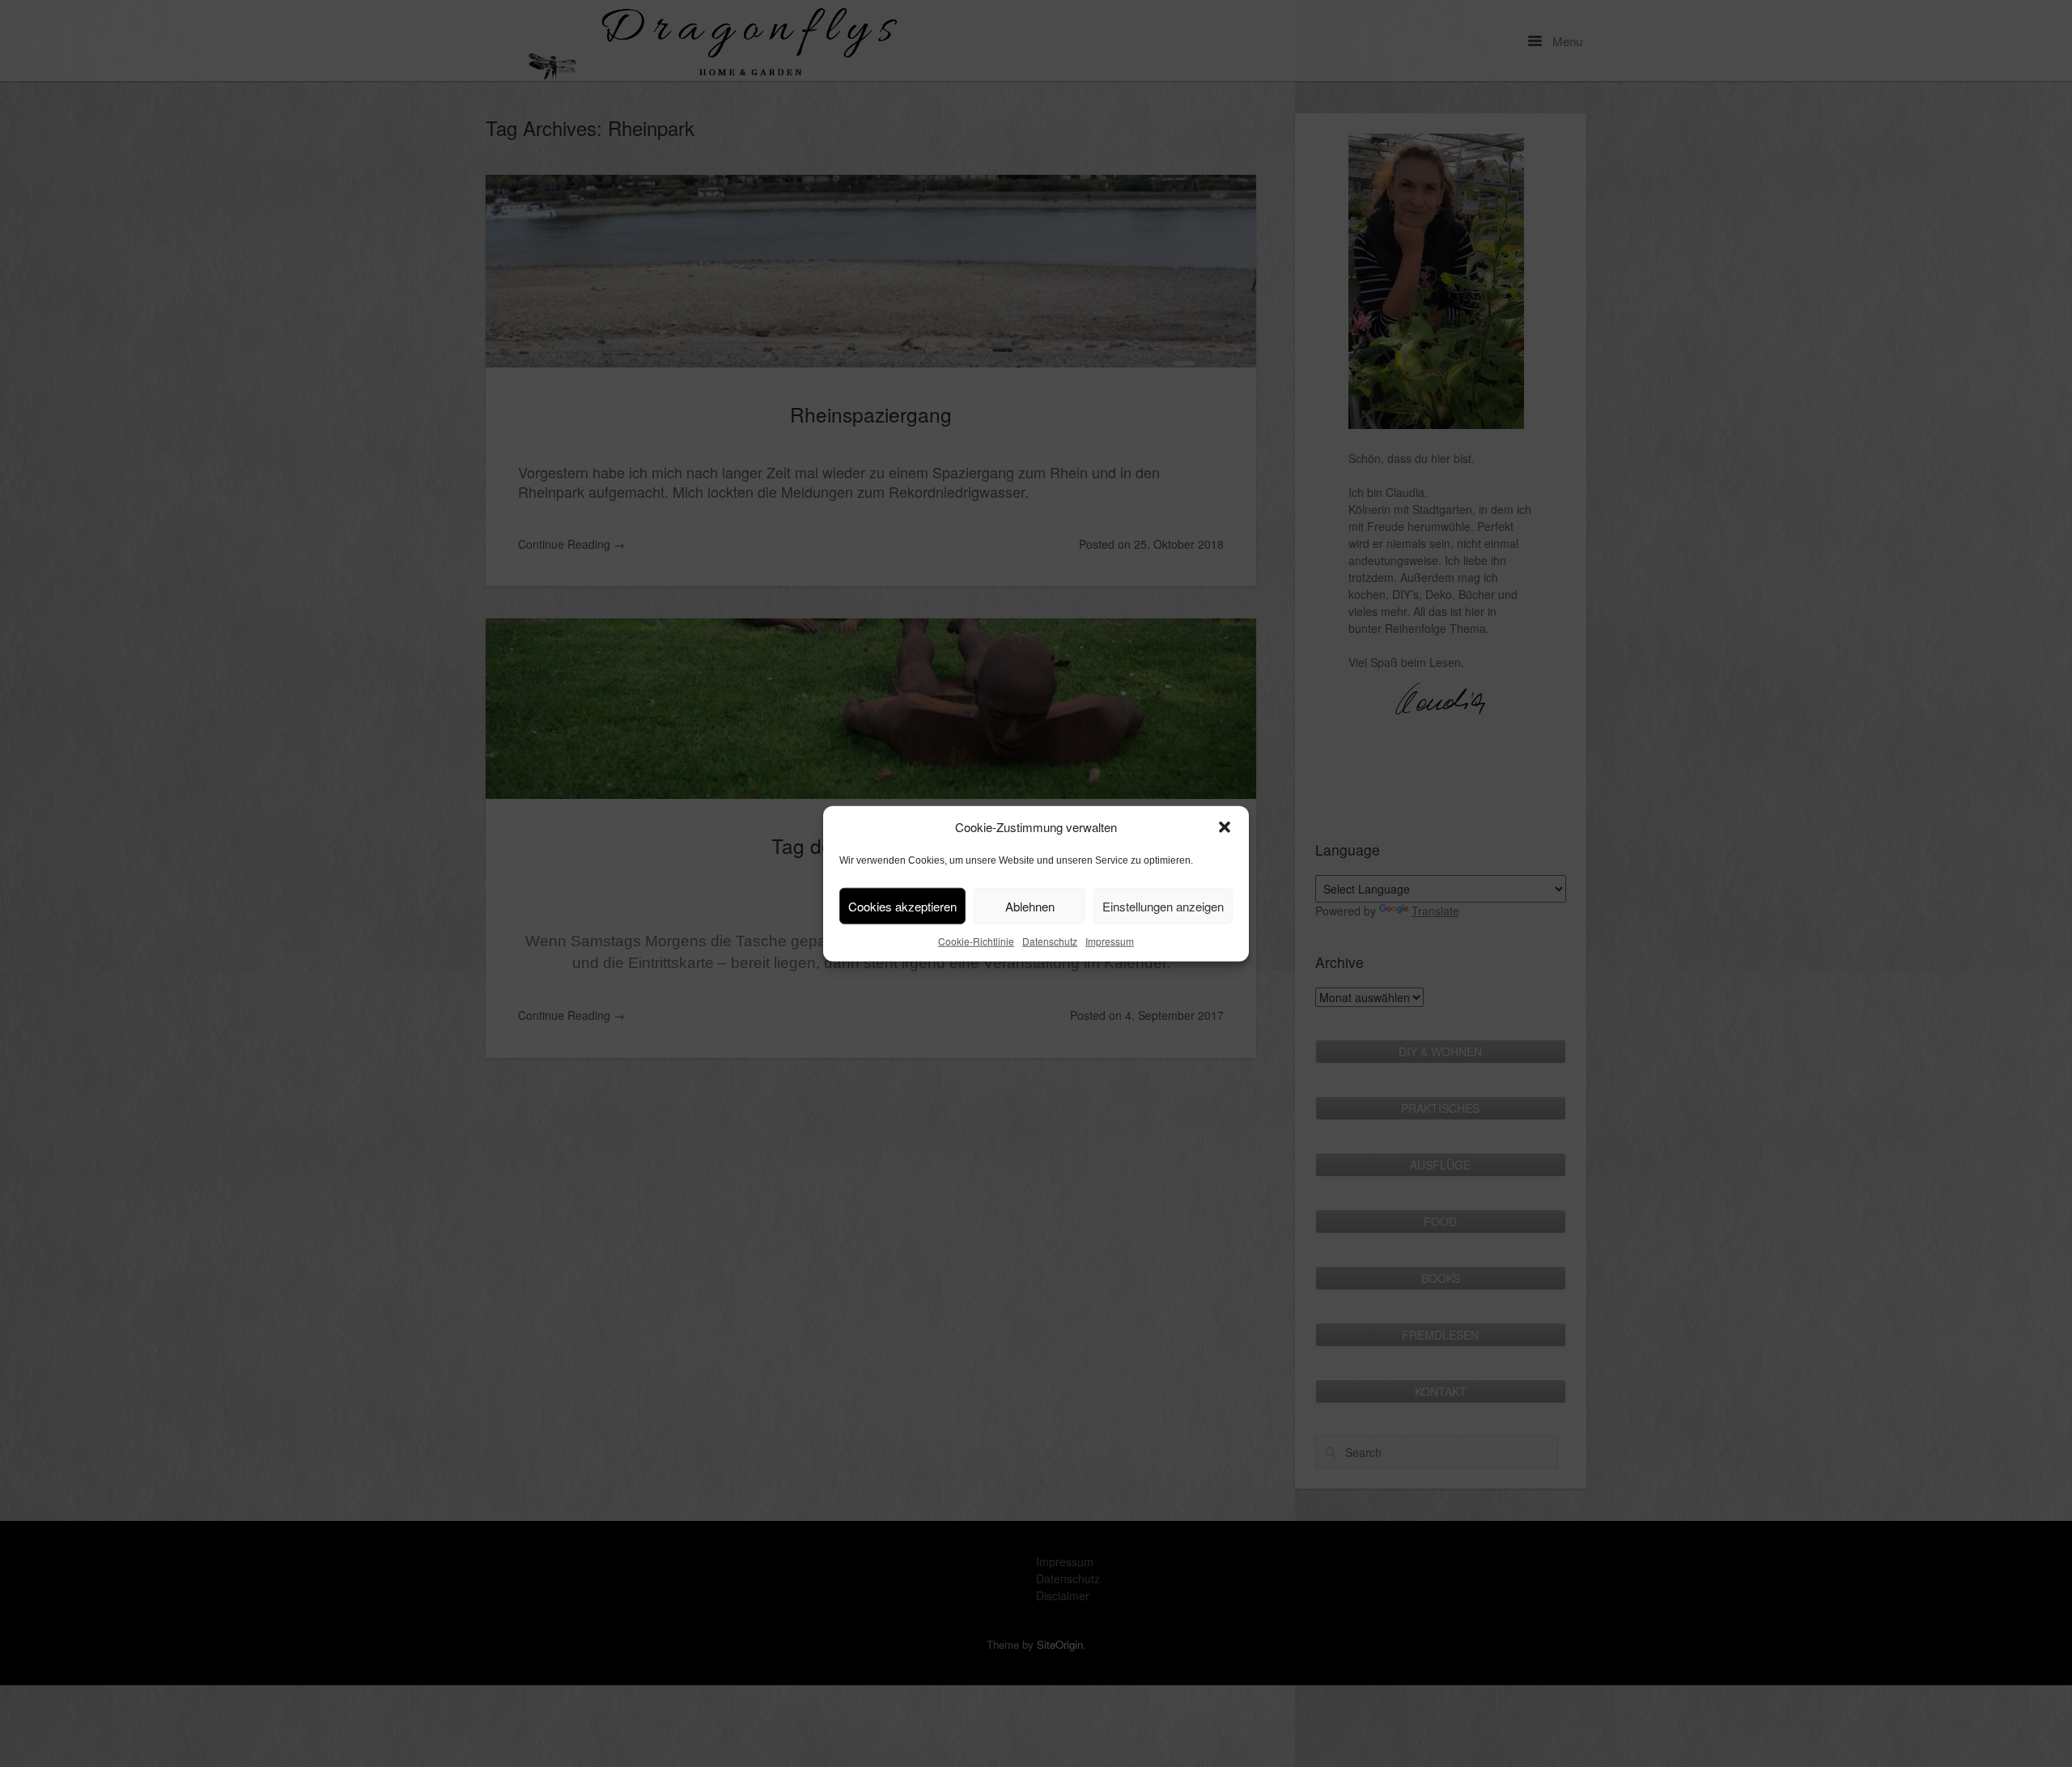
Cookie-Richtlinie (976, 941)
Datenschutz (1050, 941)
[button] (1225, 827)
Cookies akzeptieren (902, 905)
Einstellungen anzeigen (1163, 905)
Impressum (1110, 941)
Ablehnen (1030, 905)
